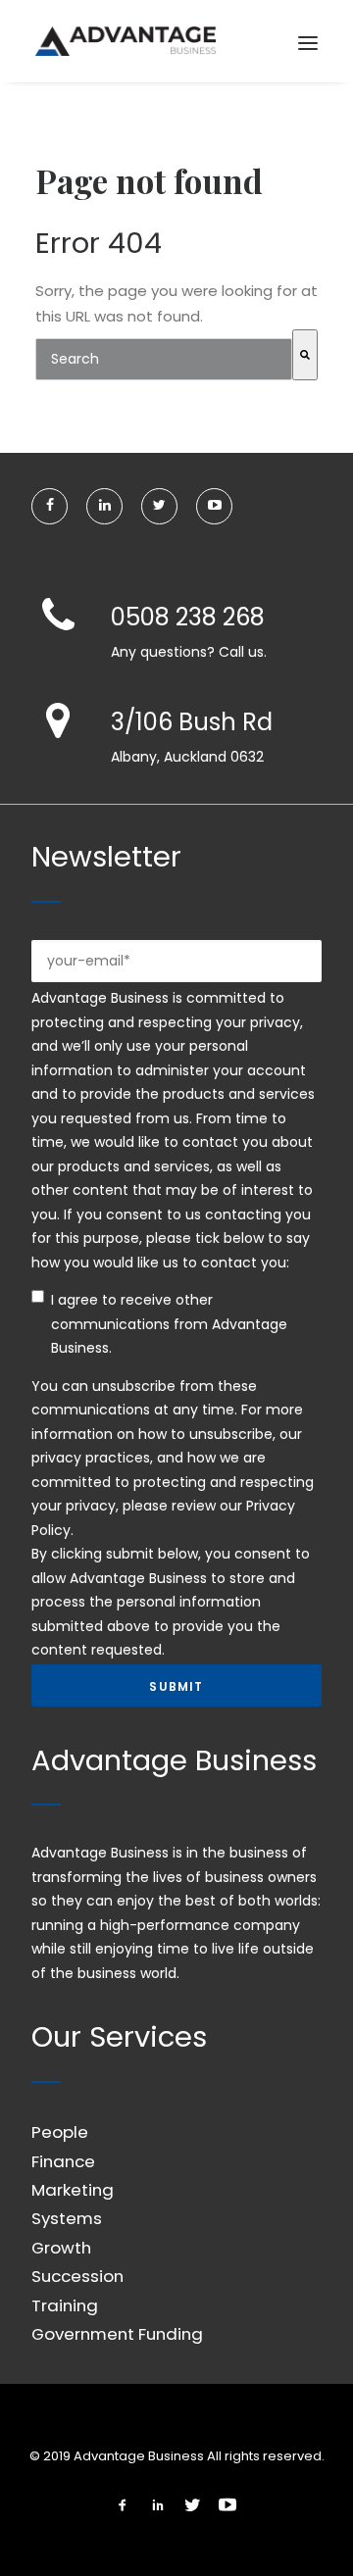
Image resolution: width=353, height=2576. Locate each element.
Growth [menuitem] (61, 2248)
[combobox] (164, 359)
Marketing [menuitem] (73, 2190)
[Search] (305, 355)
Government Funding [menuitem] (117, 2334)
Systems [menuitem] (67, 2218)
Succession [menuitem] (77, 2276)
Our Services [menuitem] (119, 2037)
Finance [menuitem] (63, 2161)
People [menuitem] (60, 2132)
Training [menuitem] (65, 2305)
